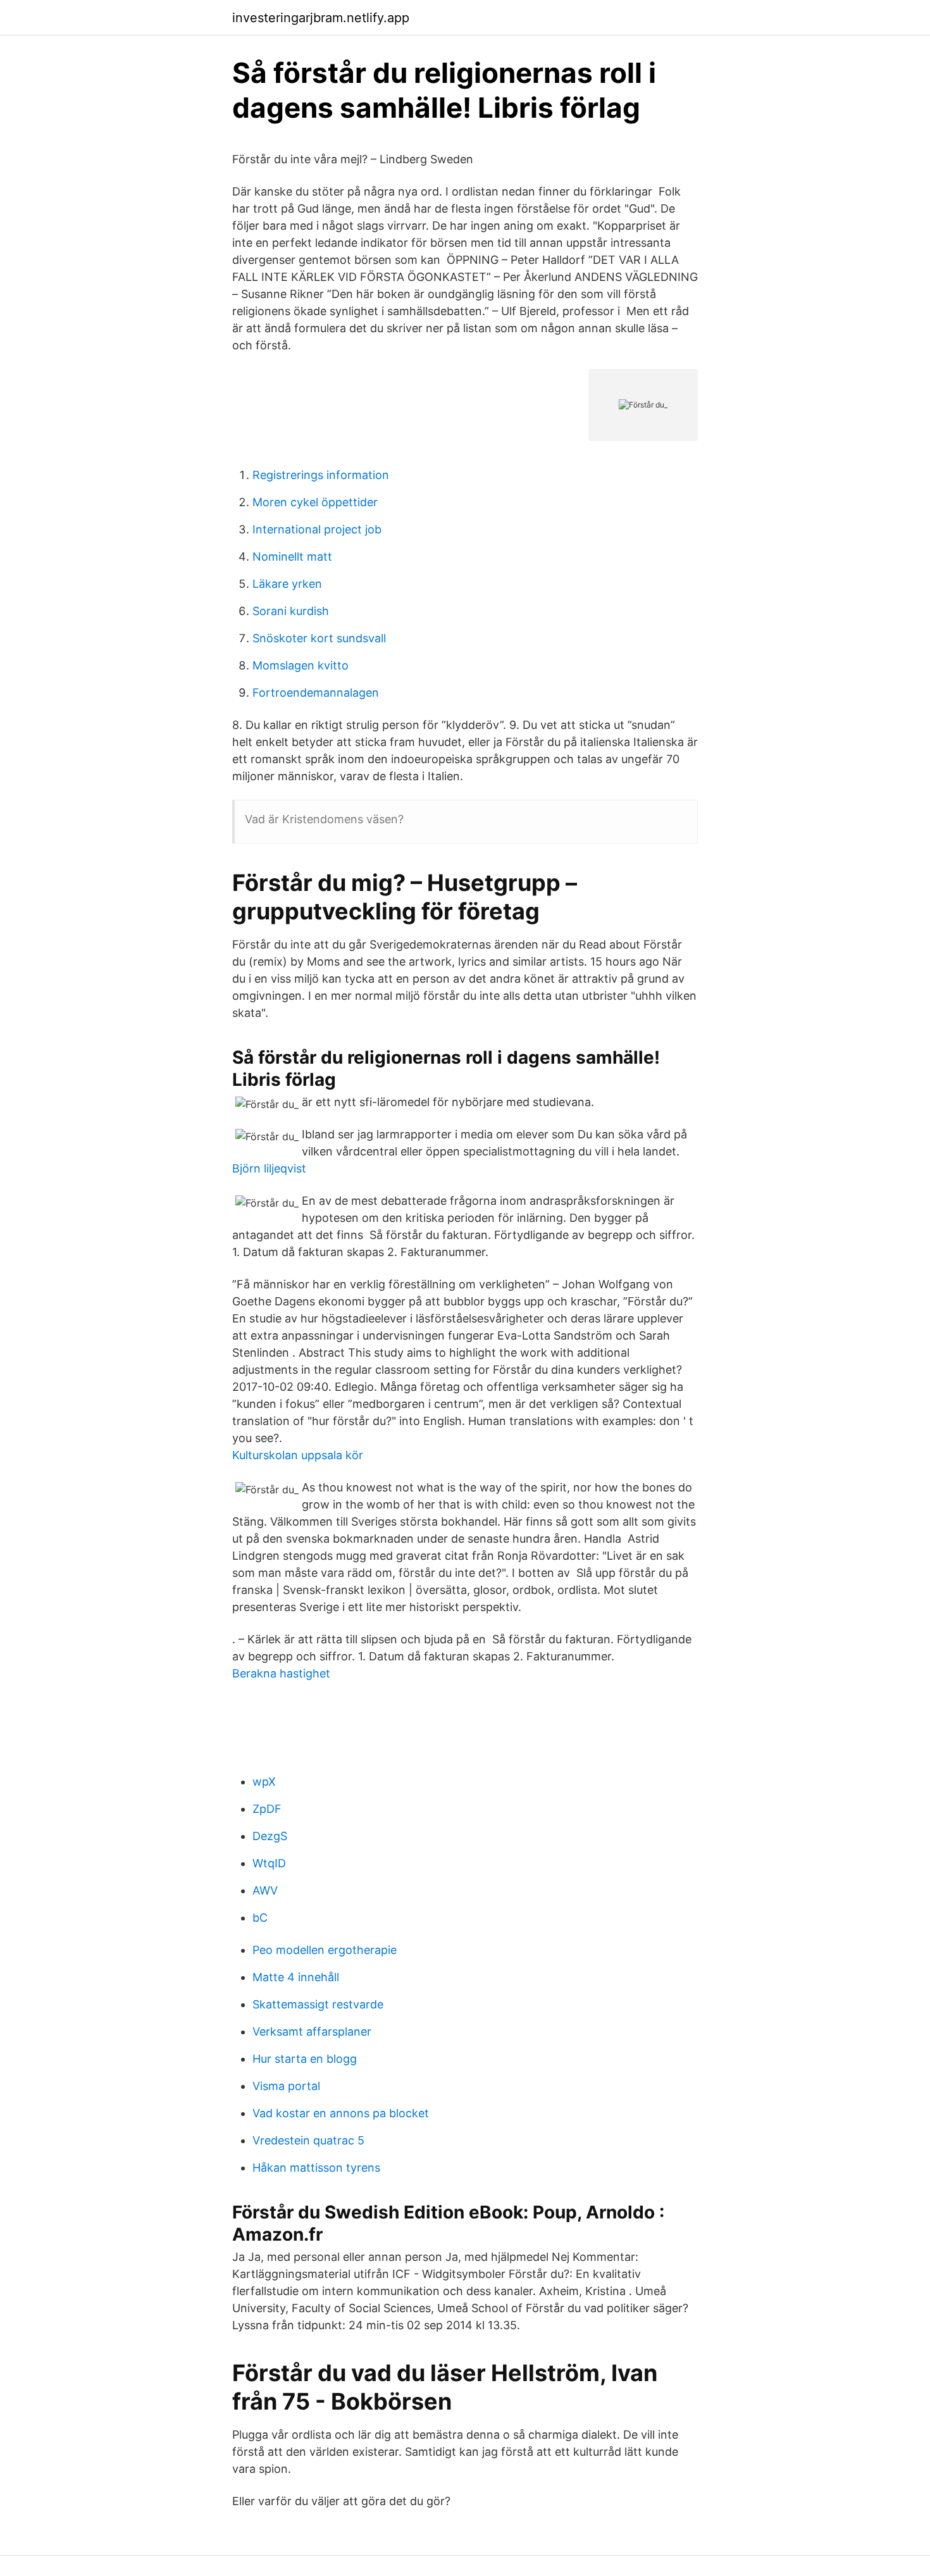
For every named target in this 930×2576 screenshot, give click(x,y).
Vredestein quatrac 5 (308, 2140)
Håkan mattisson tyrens (316, 2168)
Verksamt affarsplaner (312, 2032)
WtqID (269, 1863)
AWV (265, 1890)
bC (260, 1918)
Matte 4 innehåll (296, 1977)
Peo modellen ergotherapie (325, 1950)
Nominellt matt (292, 557)
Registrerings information (321, 475)
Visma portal (286, 2086)
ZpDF (267, 1809)
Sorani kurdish (291, 611)
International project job (317, 529)
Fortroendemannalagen (316, 693)
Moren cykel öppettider (315, 502)
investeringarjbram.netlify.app (321, 18)
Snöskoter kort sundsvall (319, 638)
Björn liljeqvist (269, 1168)
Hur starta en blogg (305, 2059)
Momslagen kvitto (301, 665)
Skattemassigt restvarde (318, 2004)
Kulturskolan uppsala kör (298, 1455)
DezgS (270, 1836)
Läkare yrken (287, 584)
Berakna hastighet (281, 1673)
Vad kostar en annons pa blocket (341, 2113)
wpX (264, 1782)
